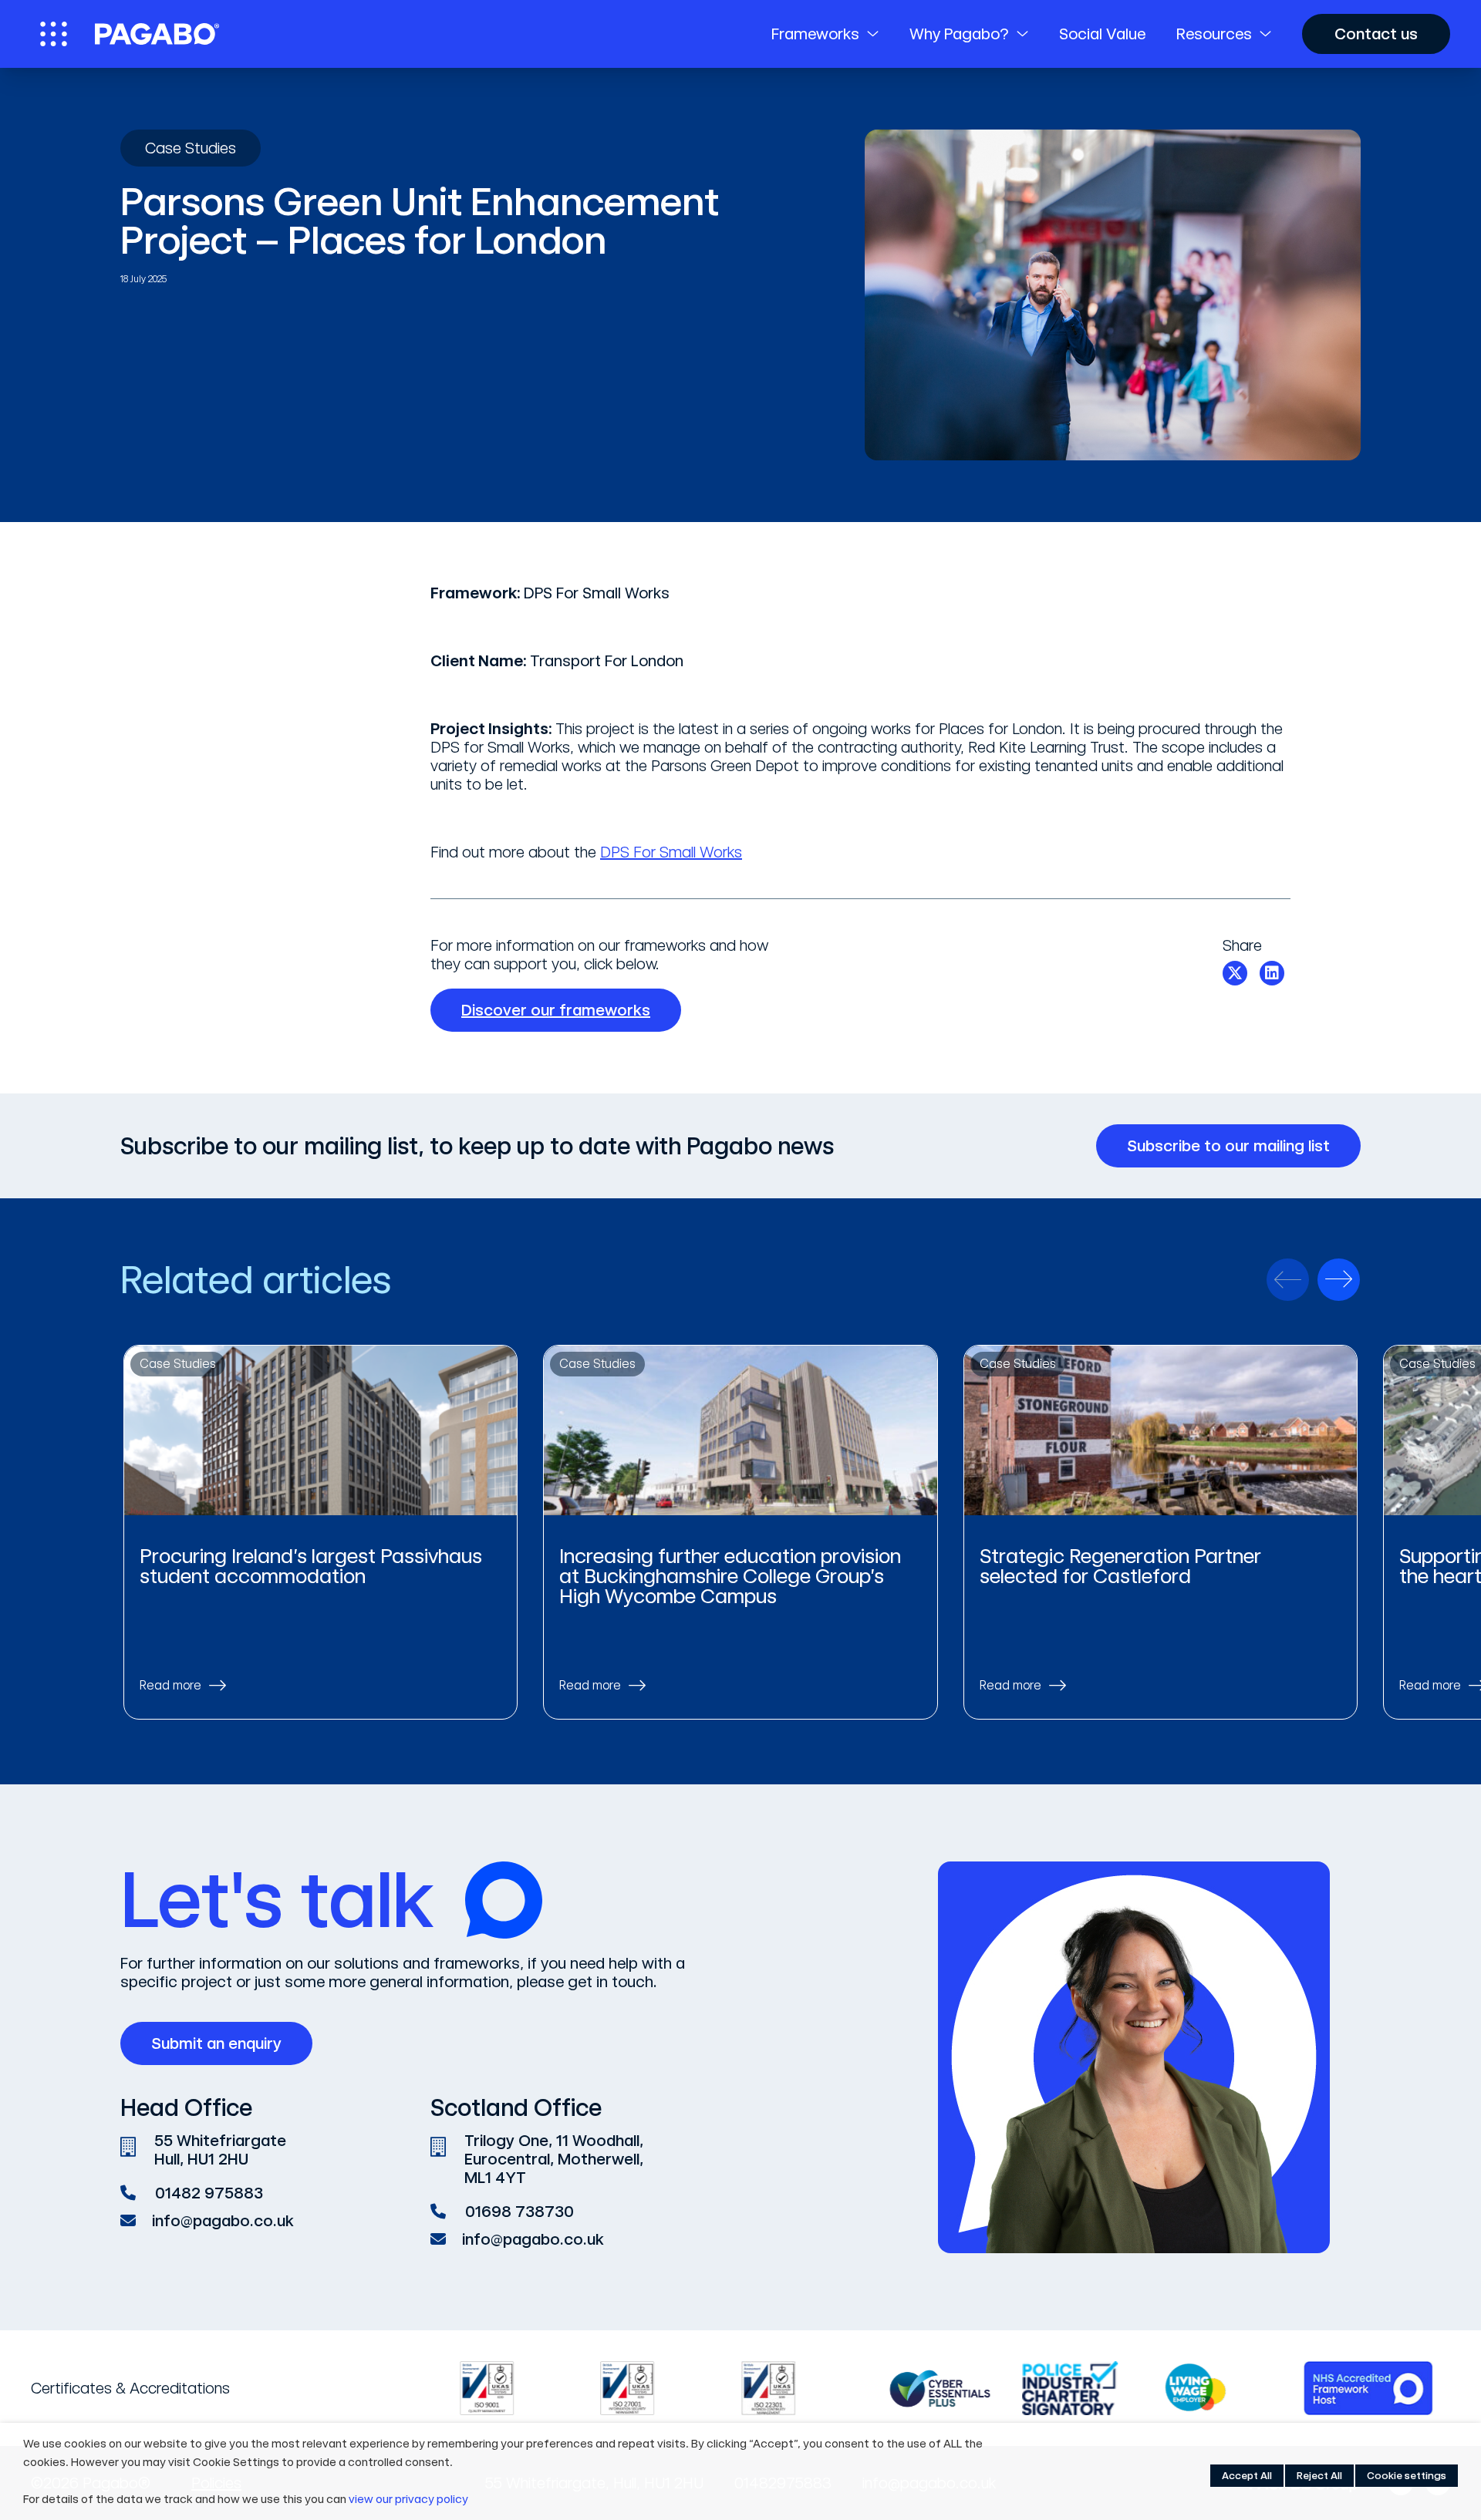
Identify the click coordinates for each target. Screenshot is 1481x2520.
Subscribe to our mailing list (1228, 1146)
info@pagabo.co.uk (223, 2221)
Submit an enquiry (216, 2043)
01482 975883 (209, 2193)
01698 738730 (520, 2212)
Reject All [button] (1319, 2476)
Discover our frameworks (556, 1010)
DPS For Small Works (671, 852)
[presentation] (1288, 1280)
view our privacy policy (408, 2499)
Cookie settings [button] (1407, 2476)
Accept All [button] (1247, 2476)
